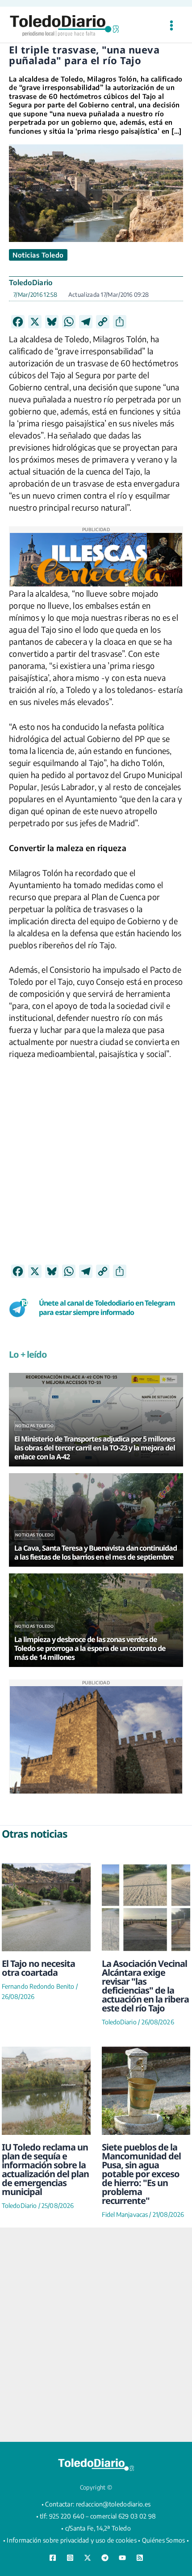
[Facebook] (53, 2558)
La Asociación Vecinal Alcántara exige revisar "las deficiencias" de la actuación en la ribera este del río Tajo (145, 1986)
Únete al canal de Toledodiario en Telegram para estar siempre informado (107, 1308)
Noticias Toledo (38, 255)
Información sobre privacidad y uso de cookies (72, 2540)
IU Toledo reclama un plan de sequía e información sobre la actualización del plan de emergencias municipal (45, 2169)
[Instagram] (70, 2558)
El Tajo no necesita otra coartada (38, 1968)
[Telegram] (105, 2558)
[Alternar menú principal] (171, 26)
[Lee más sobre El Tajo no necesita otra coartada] (46, 1907)
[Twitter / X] (88, 2558)
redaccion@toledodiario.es (113, 2504)
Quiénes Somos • (166, 2540)
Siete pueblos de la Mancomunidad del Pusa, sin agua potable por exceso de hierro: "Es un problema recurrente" (141, 2174)
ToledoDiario (31, 283)
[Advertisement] (96, 1168)
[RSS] (140, 2558)
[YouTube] (122, 2558)
